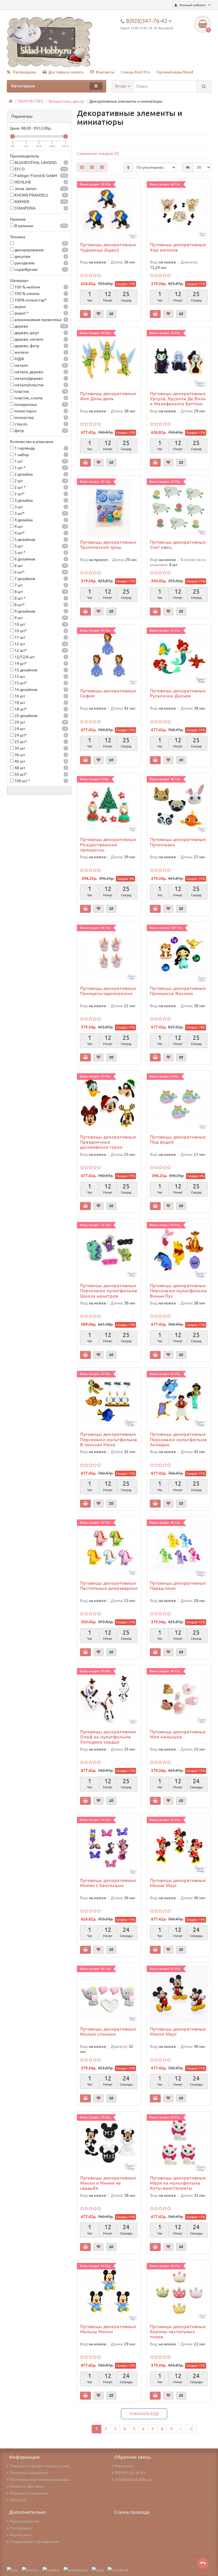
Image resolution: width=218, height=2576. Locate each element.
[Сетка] (82, 167)
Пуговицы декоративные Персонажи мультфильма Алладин (178, 1439)
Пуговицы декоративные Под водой (178, 1139)
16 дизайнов (40, 690)
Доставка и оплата (66, 72)
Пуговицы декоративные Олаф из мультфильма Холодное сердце (108, 1737)
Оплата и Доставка (27, 2486)
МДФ (40, 359)
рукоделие (40, 263)
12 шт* (40, 650)
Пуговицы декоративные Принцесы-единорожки (108, 991)
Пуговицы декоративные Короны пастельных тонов (178, 2332)
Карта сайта (21, 2535)
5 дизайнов (40, 539)
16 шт (40, 696)
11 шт (40, 637)
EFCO (40, 169)
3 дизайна (40, 500)
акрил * (40, 313)
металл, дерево (40, 372)
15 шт (40, 676)
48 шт (40, 768)
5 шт (40, 546)
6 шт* (40, 572)
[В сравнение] (111, 314)
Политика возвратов (29, 2473)
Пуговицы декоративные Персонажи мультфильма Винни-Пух (178, 1291)
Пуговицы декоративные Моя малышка (178, 1734)
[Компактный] (102, 167)
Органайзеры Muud (175, 72)
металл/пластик (40, 385)
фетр (40, 431)
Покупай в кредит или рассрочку (40, 2466)
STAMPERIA (40, 208)
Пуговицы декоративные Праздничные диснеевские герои (108, 1142)
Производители (25, 2521)
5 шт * (40, 553)
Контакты (105, 72)
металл (40, 365)
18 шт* (40, 709)
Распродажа (24, 72)
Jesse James (40, 189)
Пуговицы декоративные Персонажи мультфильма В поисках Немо (109, 1439)
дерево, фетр (40, 346)
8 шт (40, 592)
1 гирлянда (40, 448)
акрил (40, 307)
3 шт (40, 507)
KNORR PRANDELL (40, 195)
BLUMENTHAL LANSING (40, 163)
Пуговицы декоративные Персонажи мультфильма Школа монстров (109, 1291)
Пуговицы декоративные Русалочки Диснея (178, 693)
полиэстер (40, 418)
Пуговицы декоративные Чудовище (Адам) (108, 247)
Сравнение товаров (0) (98, 153)
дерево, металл (40, 339)
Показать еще (144, 2414)
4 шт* (40, 533)
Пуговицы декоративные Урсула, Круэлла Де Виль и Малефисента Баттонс (178, 399)
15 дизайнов (40, 670)
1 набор (40, 455)
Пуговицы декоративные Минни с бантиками (108, 1883)
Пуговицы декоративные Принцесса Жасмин (178, 991)
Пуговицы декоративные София (108, 693)
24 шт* (40, 735)
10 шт (40, 624)
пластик (40, 391)
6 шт (40, 566)
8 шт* (40, 605)
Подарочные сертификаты (35, 2542)
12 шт (40, 644)
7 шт (40, 585)
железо (40, 352)
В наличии (40, 226)
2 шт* (40, 494)
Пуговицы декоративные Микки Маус (178, 2031)
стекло (40, 424)
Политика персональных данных (40, 2480)
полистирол (40, 411)
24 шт (40, 729)
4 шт (40, 526)
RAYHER (40, 202)
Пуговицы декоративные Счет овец (178, 545)
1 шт (40, 461)
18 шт (40, 703)
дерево (40, 326)
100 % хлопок (40, 294)
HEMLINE (40, 182)
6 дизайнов (40, 559)
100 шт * (40, 781)
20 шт (40, 722)
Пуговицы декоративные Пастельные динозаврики (109, 1586)
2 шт (40, 481)
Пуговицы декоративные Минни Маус (178, 1883)
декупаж (40, 256)
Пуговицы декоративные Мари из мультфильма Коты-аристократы (178, 2183)
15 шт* (40, 683)
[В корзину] (85, 314)
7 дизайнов (40, 579)
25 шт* (40, 742)
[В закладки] (98, 314)
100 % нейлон (40, 287)
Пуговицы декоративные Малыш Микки (108, 2329)
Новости (18, 2500)
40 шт (40, 761)
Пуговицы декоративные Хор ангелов (178, 247)
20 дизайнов (40, 716)
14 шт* (40, 663)
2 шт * (40, 487)
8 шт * (40, 598)
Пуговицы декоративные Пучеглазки (178, 842)
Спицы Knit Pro (135, 72)
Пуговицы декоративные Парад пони (178, 1586)
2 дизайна (40, 474)
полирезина (40, 404)
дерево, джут (40, 333)
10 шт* (40, 631)
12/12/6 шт (40, 657)
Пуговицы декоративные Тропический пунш (108, 545)
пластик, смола (40, 398)
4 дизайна (40, 520)
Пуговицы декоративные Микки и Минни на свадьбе (108, 2183)
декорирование (40, 250)
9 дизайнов (40, 611)
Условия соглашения (29, 2493)
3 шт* (40, 513)
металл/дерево (40, 378)
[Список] (92, 167)
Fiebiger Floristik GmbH (40, 176)
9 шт (40, 618)
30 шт (40, 748)
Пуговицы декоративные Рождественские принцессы (108, 844)
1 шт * (40, 468)
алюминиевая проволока (40, 320)
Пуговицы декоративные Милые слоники (108, 2031)
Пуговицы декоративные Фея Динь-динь (108, 396)
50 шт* (40, 774)
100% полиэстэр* (40, 300)
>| (191, 2429)
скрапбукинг (40, 269)
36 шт (40, 755)
